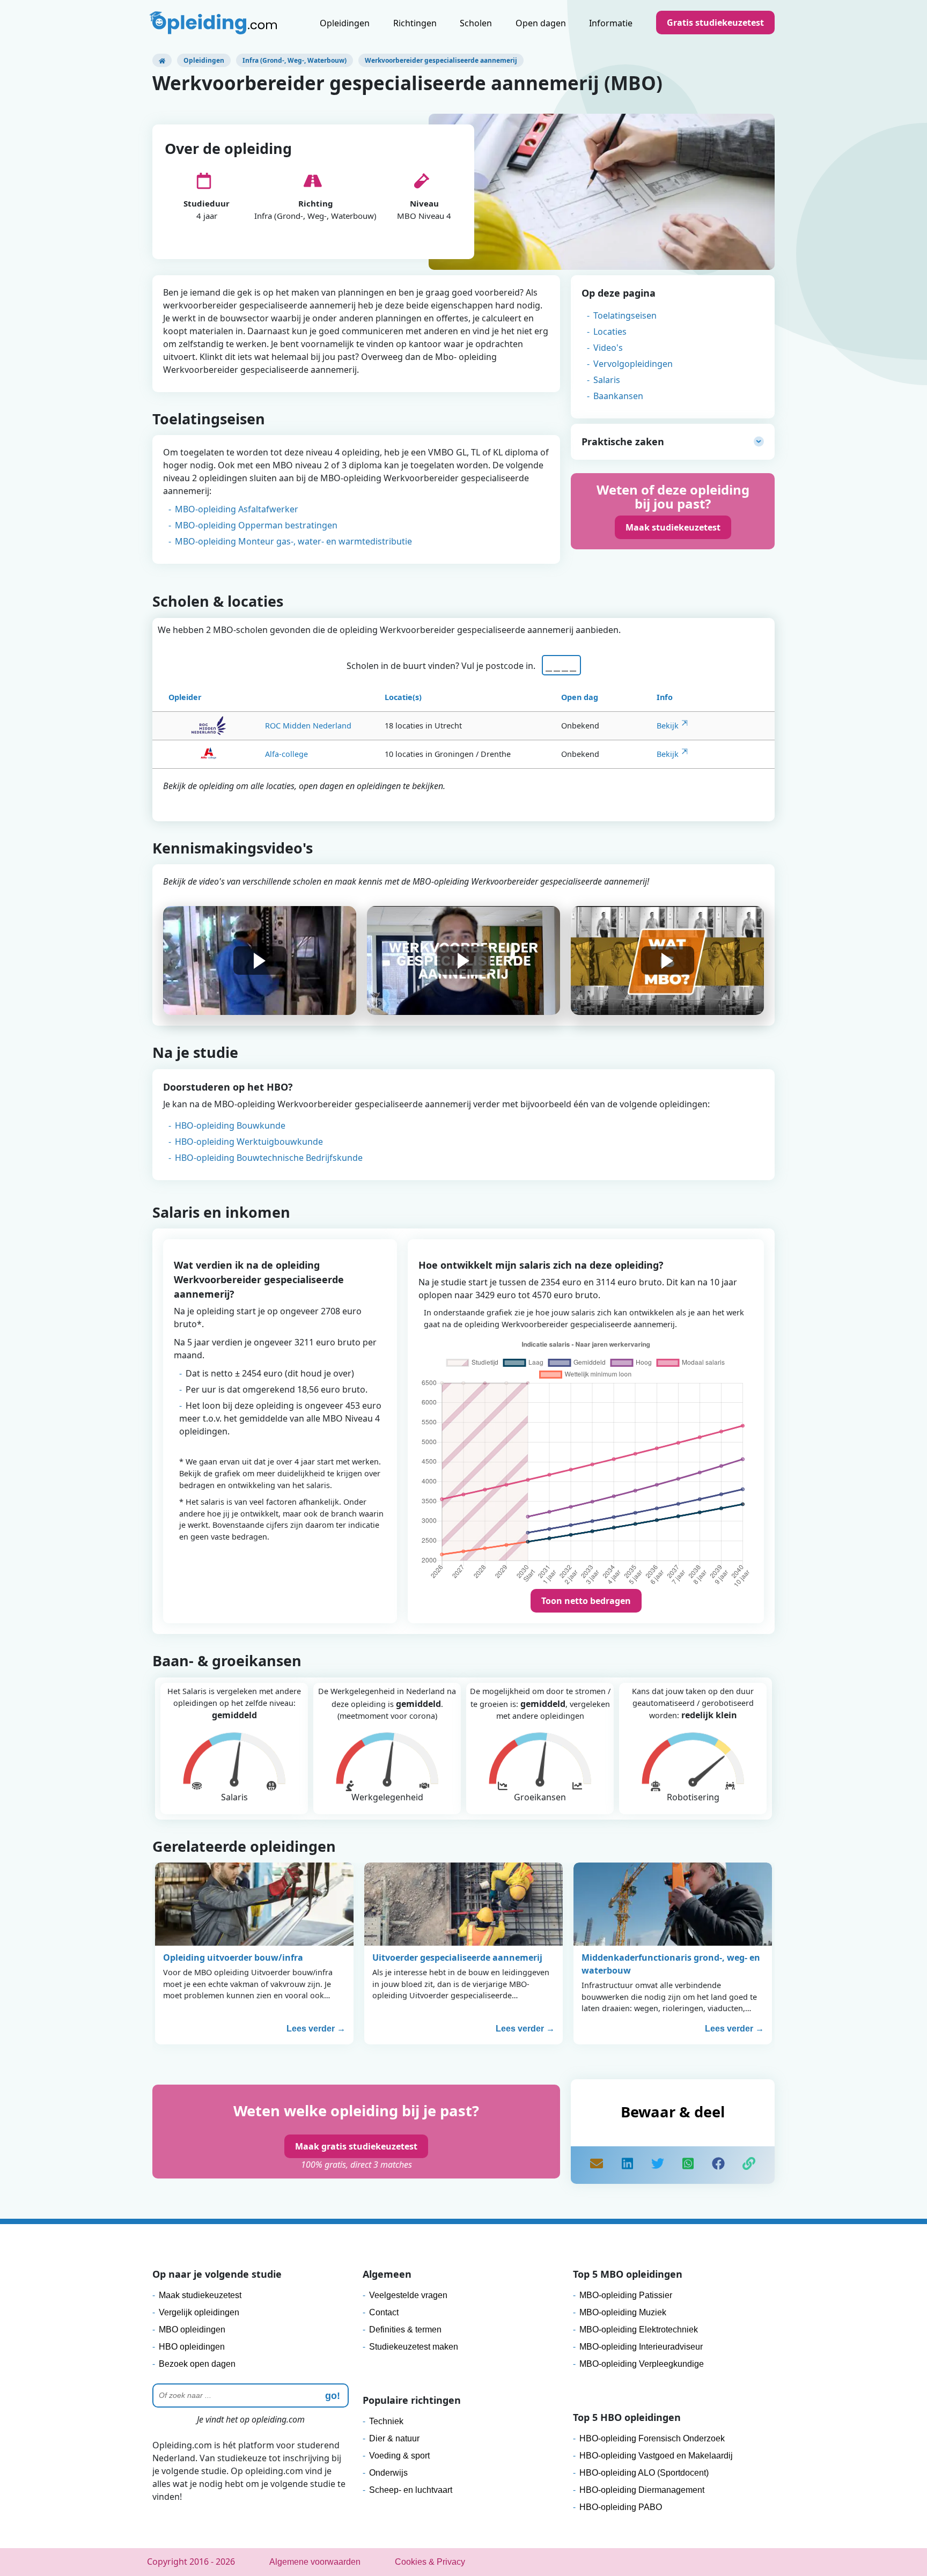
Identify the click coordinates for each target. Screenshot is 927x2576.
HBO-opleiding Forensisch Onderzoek (652, 2438)
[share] (627, 2165)
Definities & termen (405, 2330)
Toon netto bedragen (586, 1601)
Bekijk (668, 726)
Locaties (610, 332)
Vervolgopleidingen (633, 364)
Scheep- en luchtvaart (411, 2490)
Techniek (386, 2421)
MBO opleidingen (192, 2330)
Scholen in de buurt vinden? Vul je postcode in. (443, 666)
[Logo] (215, 24)
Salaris (607, 380)
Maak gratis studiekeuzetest (356, 2146)
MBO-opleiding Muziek (623, 2312)
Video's (608, 348)
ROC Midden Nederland (308, 726)
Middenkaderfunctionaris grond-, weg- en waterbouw (671, 1964)
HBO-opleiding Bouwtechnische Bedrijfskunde (269, 1158)
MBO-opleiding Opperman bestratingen (256, 525)
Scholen (476, 23)
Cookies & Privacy (430, 2562)
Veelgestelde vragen (408, 2295)
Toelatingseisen (625, 315)
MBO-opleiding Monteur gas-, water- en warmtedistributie (293, 541)
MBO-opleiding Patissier (626, 2295)
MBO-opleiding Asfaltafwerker (237, 509)
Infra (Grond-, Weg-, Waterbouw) (295, 60)
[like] (718, 2165)
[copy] (749, 2165)
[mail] (597, 2165)
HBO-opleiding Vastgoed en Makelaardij (656, 2456)
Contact (384, 2312)
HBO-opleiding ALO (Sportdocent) (644, 2473)
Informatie (611, 23)
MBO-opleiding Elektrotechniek (639, 2330)
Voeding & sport (399, 2456)
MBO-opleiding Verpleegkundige (642, 2364)
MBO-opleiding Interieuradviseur (641, 2347)
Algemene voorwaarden (315, 2562)
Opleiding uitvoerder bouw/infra (233, 1957)
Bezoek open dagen (197, 2364)
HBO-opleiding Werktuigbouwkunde (249, 1142)
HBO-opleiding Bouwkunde (230, 1125)
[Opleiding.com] (162, 60)
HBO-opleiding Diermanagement (642, 2490)
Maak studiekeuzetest (673, 527)
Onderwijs (388, 2473)
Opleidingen (345, 23)
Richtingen (415, 23)
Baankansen (618, 396)
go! (333, 2396)
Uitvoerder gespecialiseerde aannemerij (457, 1957)
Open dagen (541, 23)
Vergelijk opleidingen (199, 2312)
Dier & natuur (394, 2438)
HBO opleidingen (192, 2347)
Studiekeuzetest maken (414, 2347)
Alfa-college (286, 754)
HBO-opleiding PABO (621, 2507)
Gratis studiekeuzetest (715, 23)
